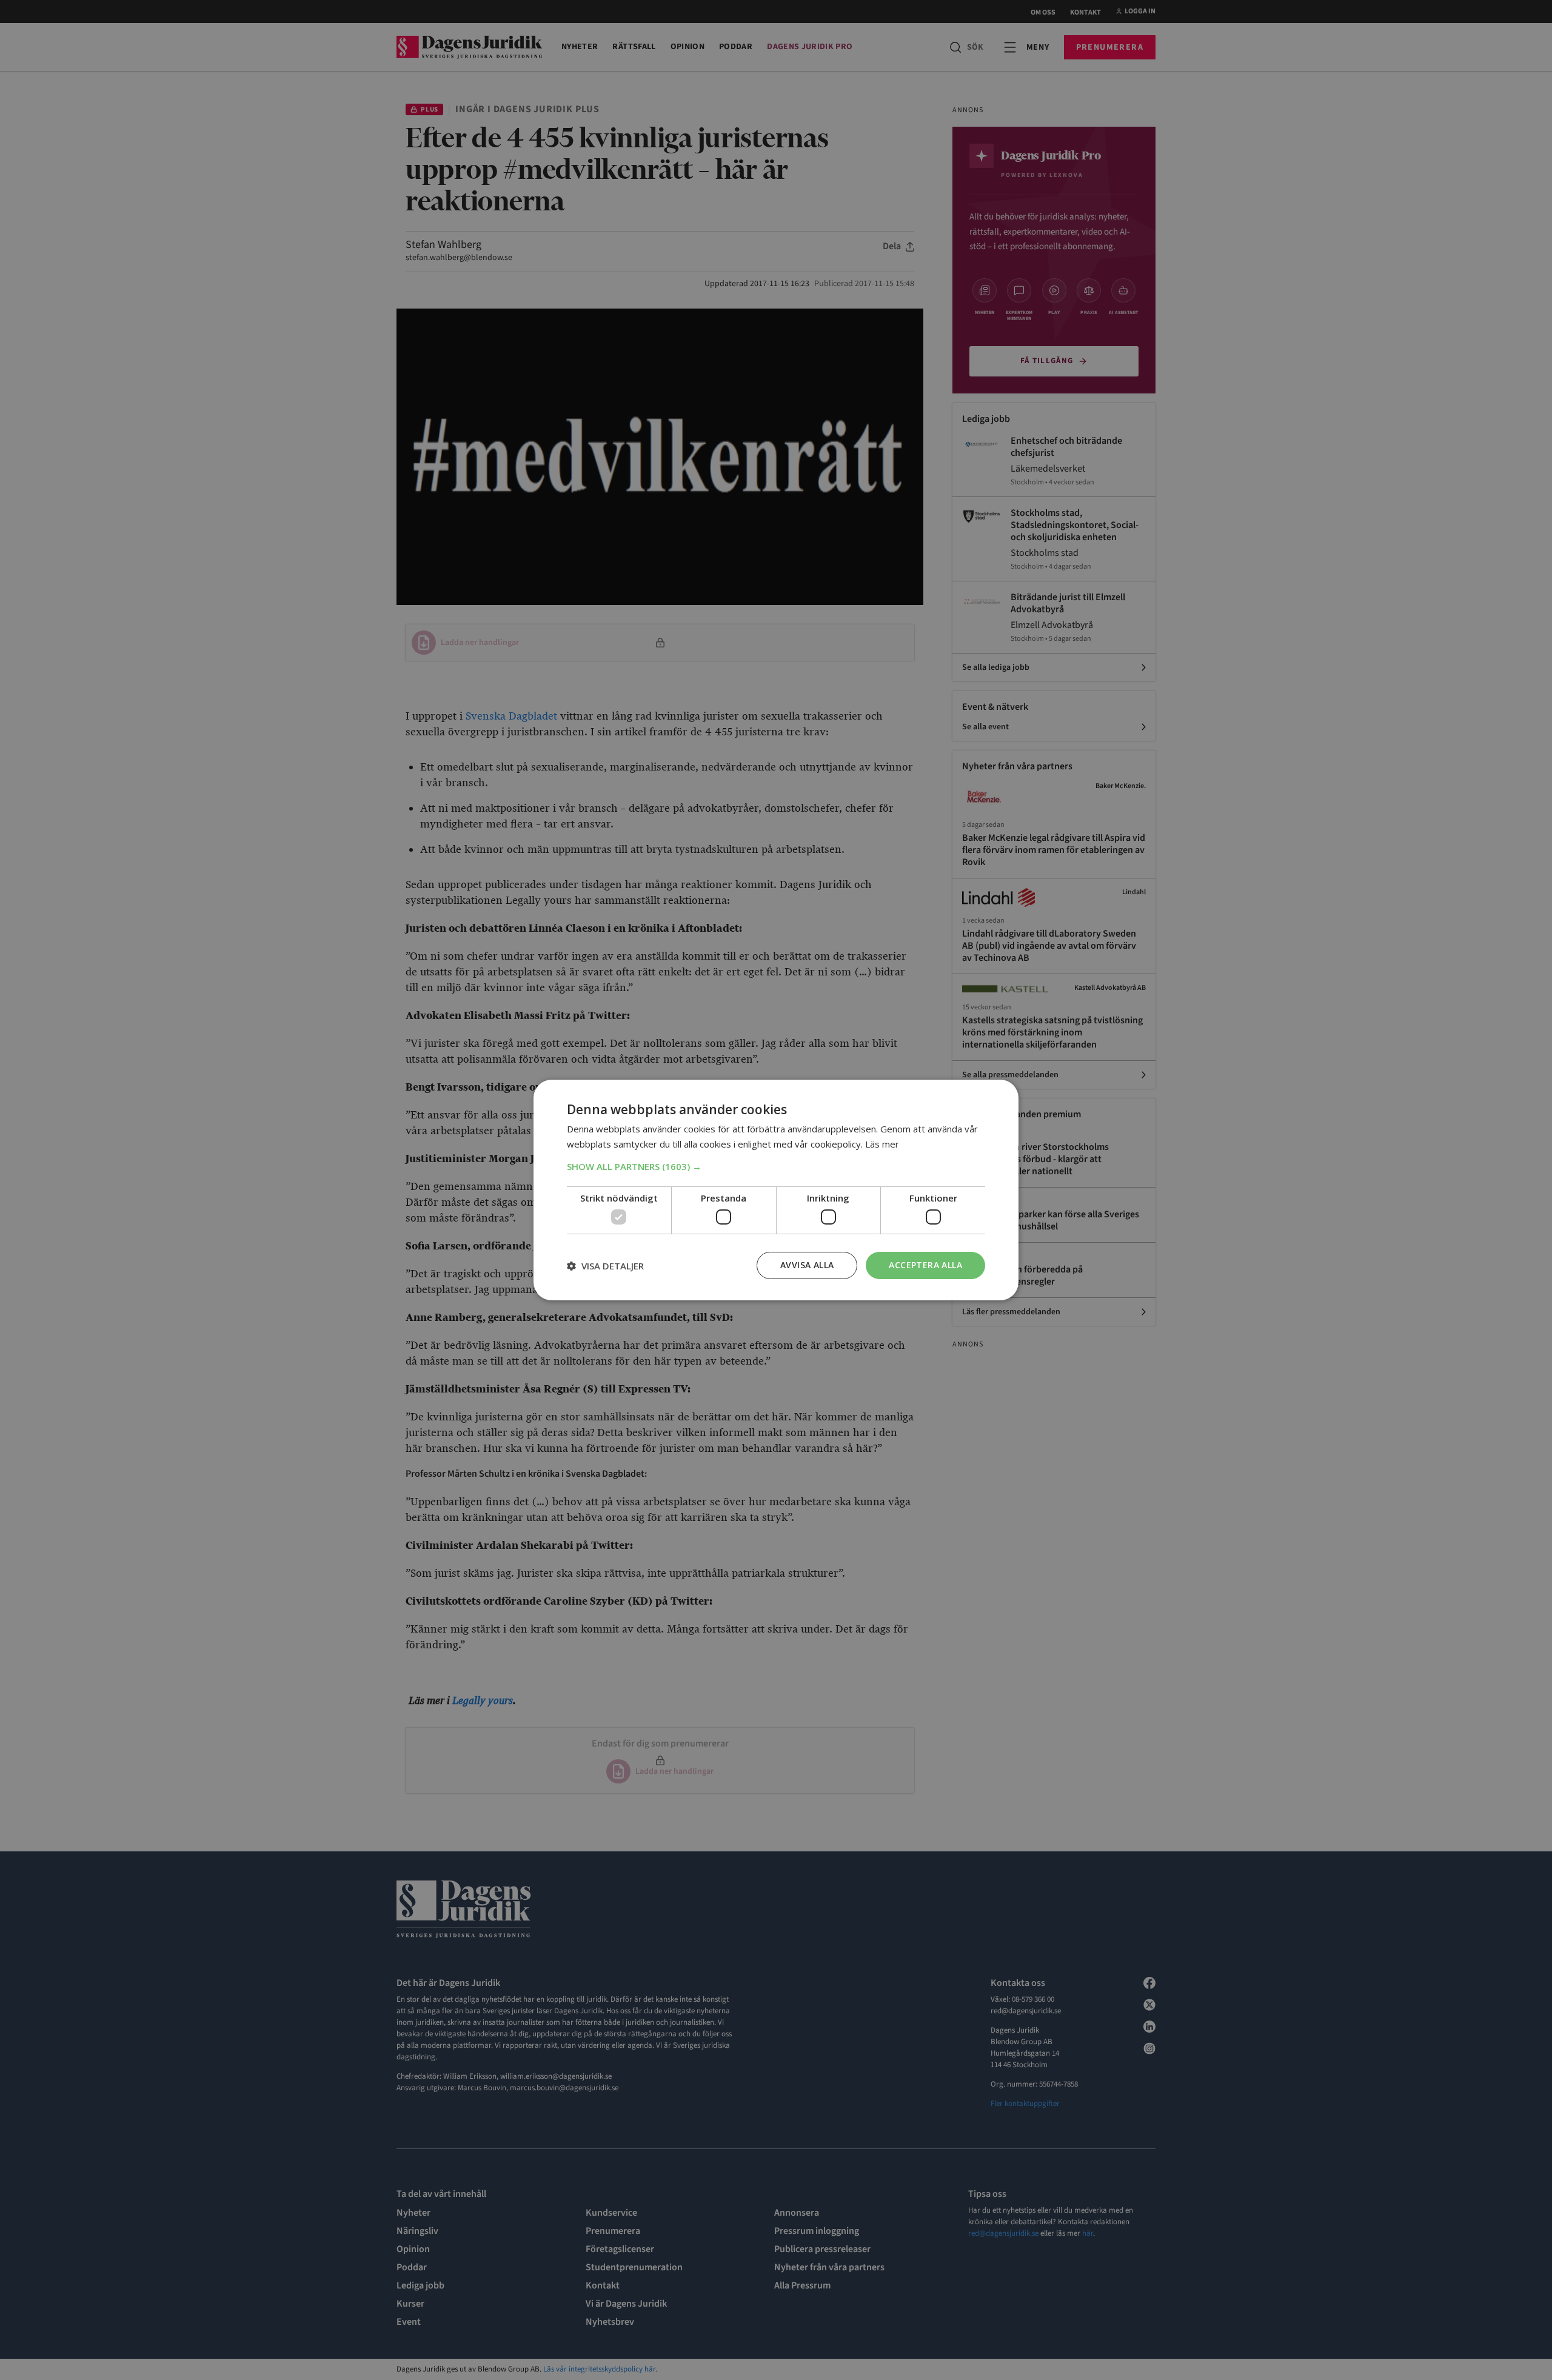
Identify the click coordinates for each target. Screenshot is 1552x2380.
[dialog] (776, 1190)
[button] (776, 1166)
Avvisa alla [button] (807, 1265)
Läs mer (882, 1144)
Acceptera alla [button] (925, 1265)
